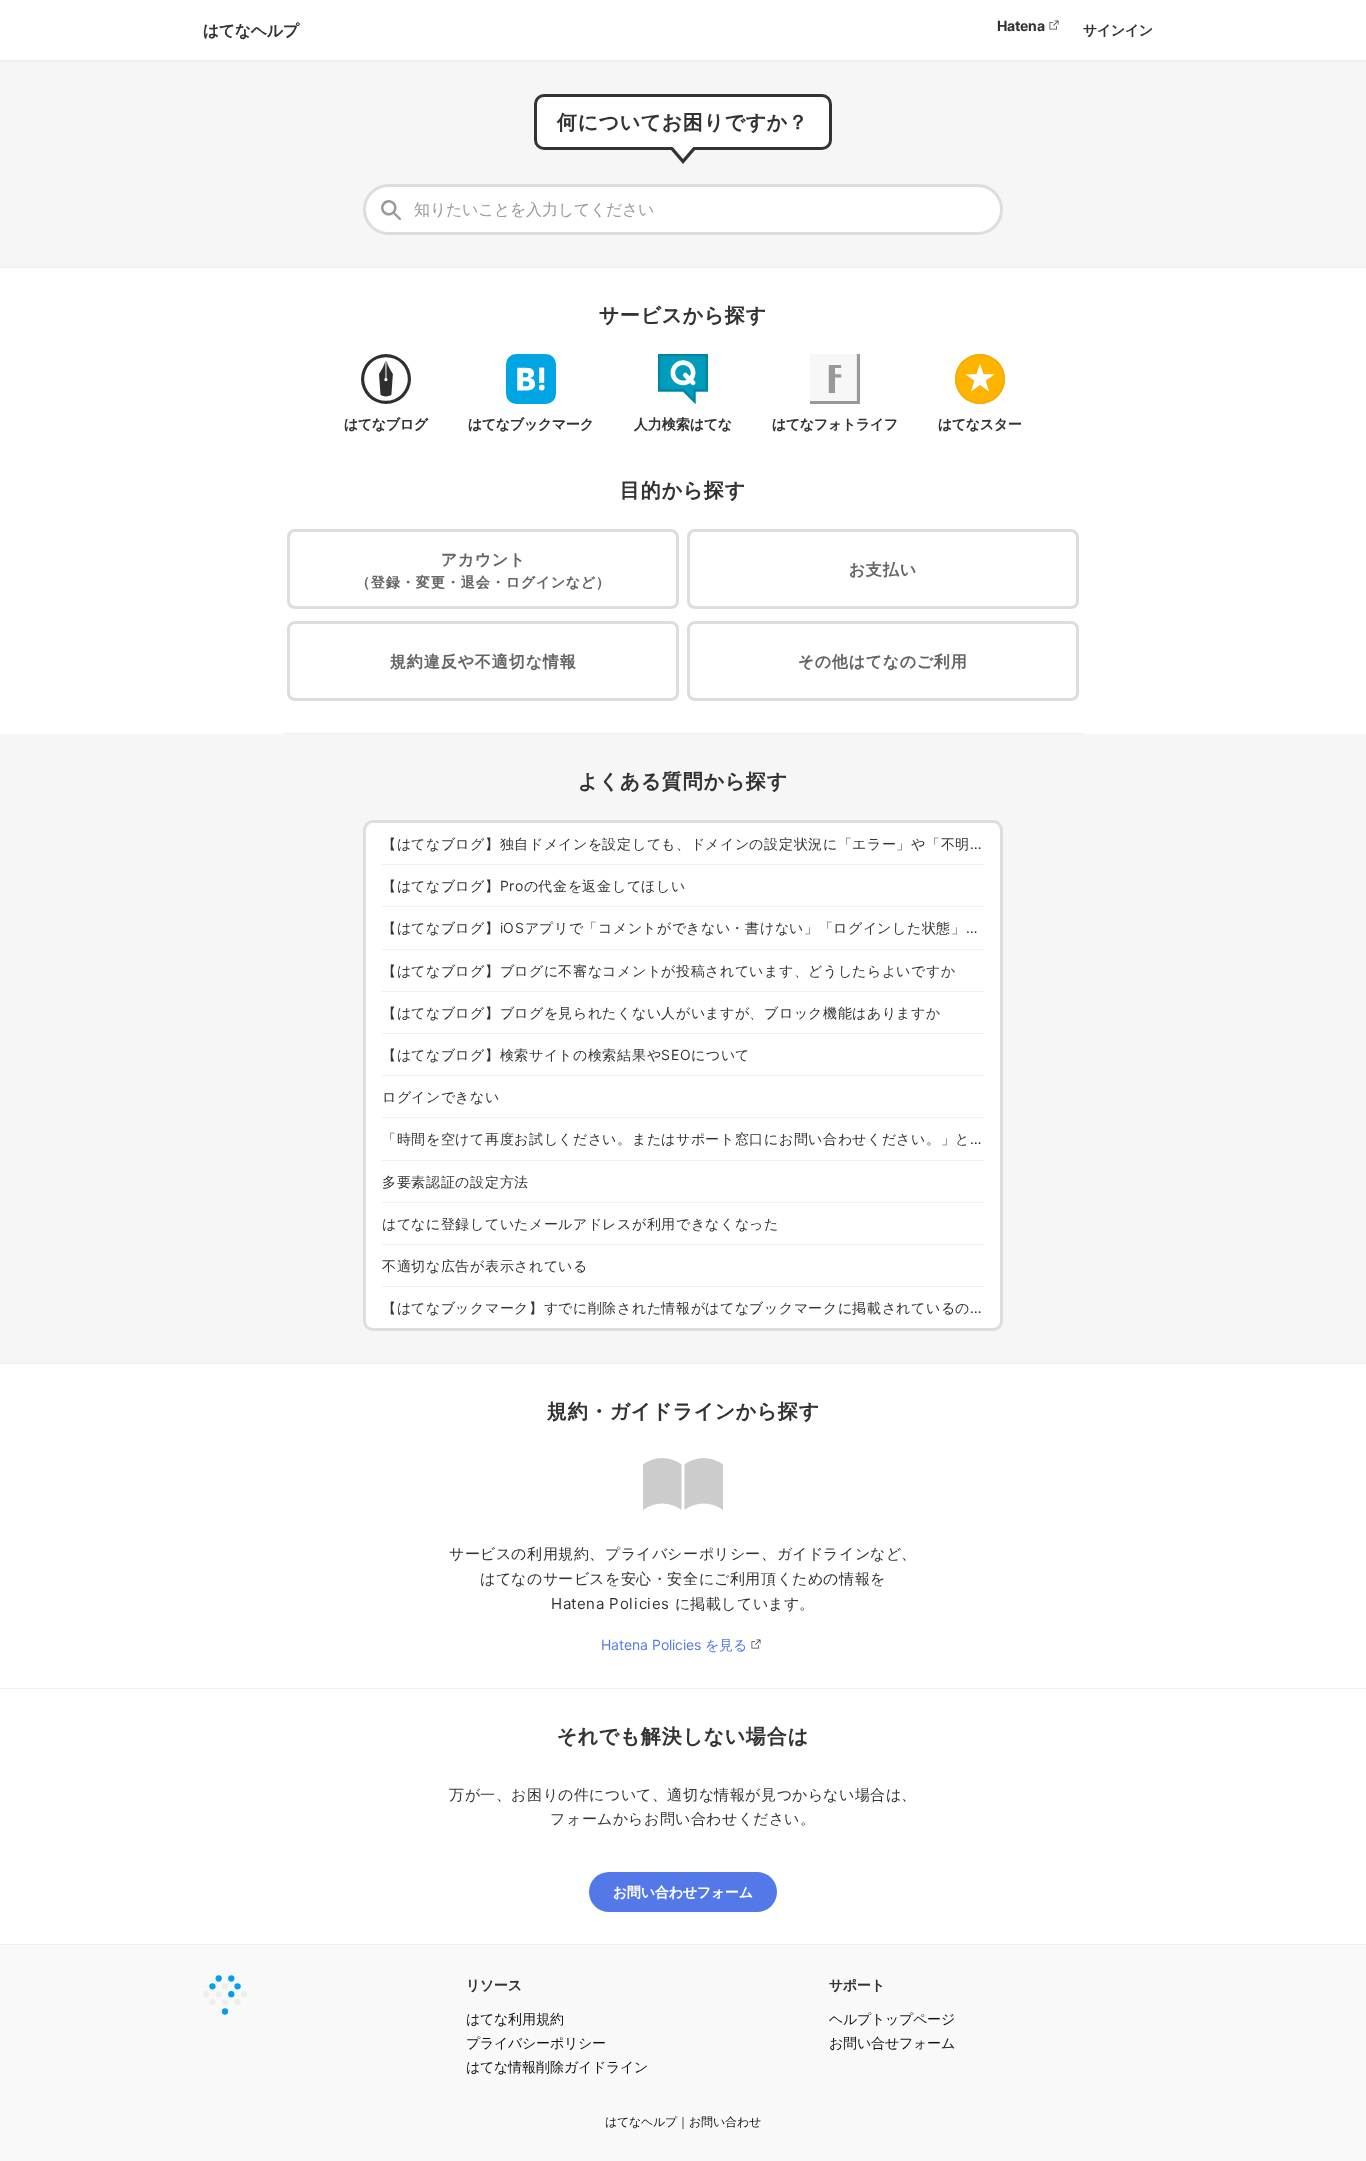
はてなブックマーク (531, 423)
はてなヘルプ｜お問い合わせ (683, 2121)
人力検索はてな (683, 423)
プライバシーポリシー (536, 2042)
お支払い (883, 569)
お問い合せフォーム (892, 2042)
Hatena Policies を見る (674, 1644)
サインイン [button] (1118, 29)
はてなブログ (386, 423)
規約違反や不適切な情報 (483, 661)
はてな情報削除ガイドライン (557, 2066)
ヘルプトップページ (892, 2018)
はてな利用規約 (515, 2018)
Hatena (1021, 25)
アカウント (483, 569)
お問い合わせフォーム (683, 1891)
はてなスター (980, 423)
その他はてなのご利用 (883, 661)
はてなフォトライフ (835, 423)
